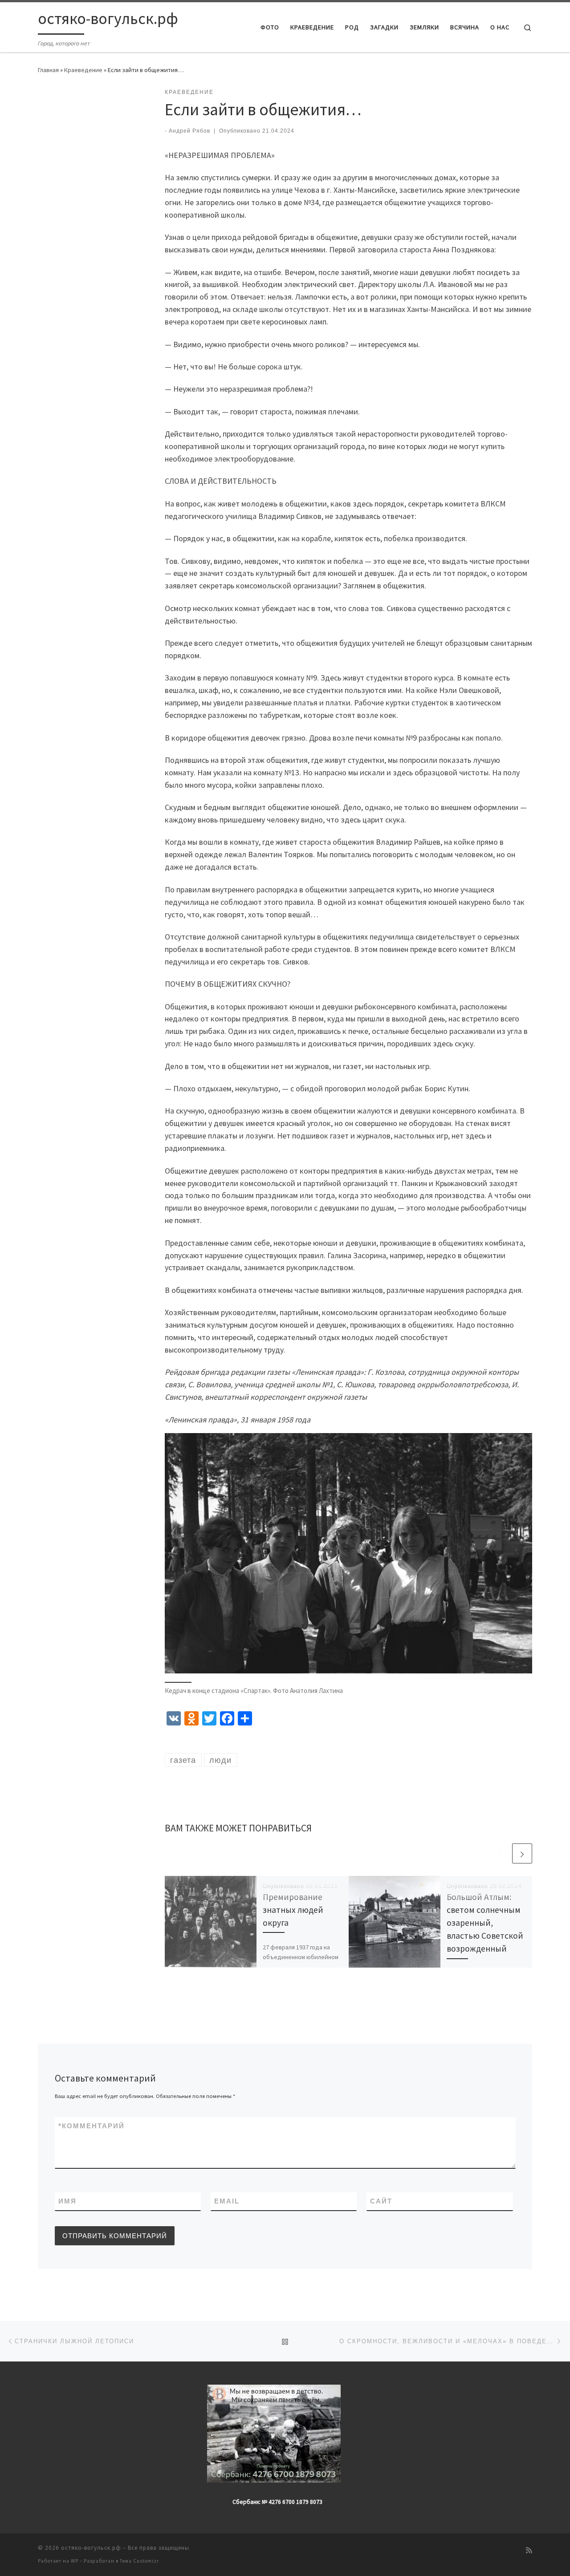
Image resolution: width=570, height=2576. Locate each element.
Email (227, 2201)
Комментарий (92, 2126)
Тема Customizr (139, 2561)
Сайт (381, 2201)
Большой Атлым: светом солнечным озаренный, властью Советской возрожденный (485, 1923)
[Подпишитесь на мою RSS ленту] (529, 2550)
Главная (48, 70)
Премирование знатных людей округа (293, 1910)
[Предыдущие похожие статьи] (501, 1853)
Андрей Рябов (189, 131)
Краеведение (83, 70)
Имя (67, 2201)
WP (75, 2561)
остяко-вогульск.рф (91, 2548)
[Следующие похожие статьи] (522, 1853)
